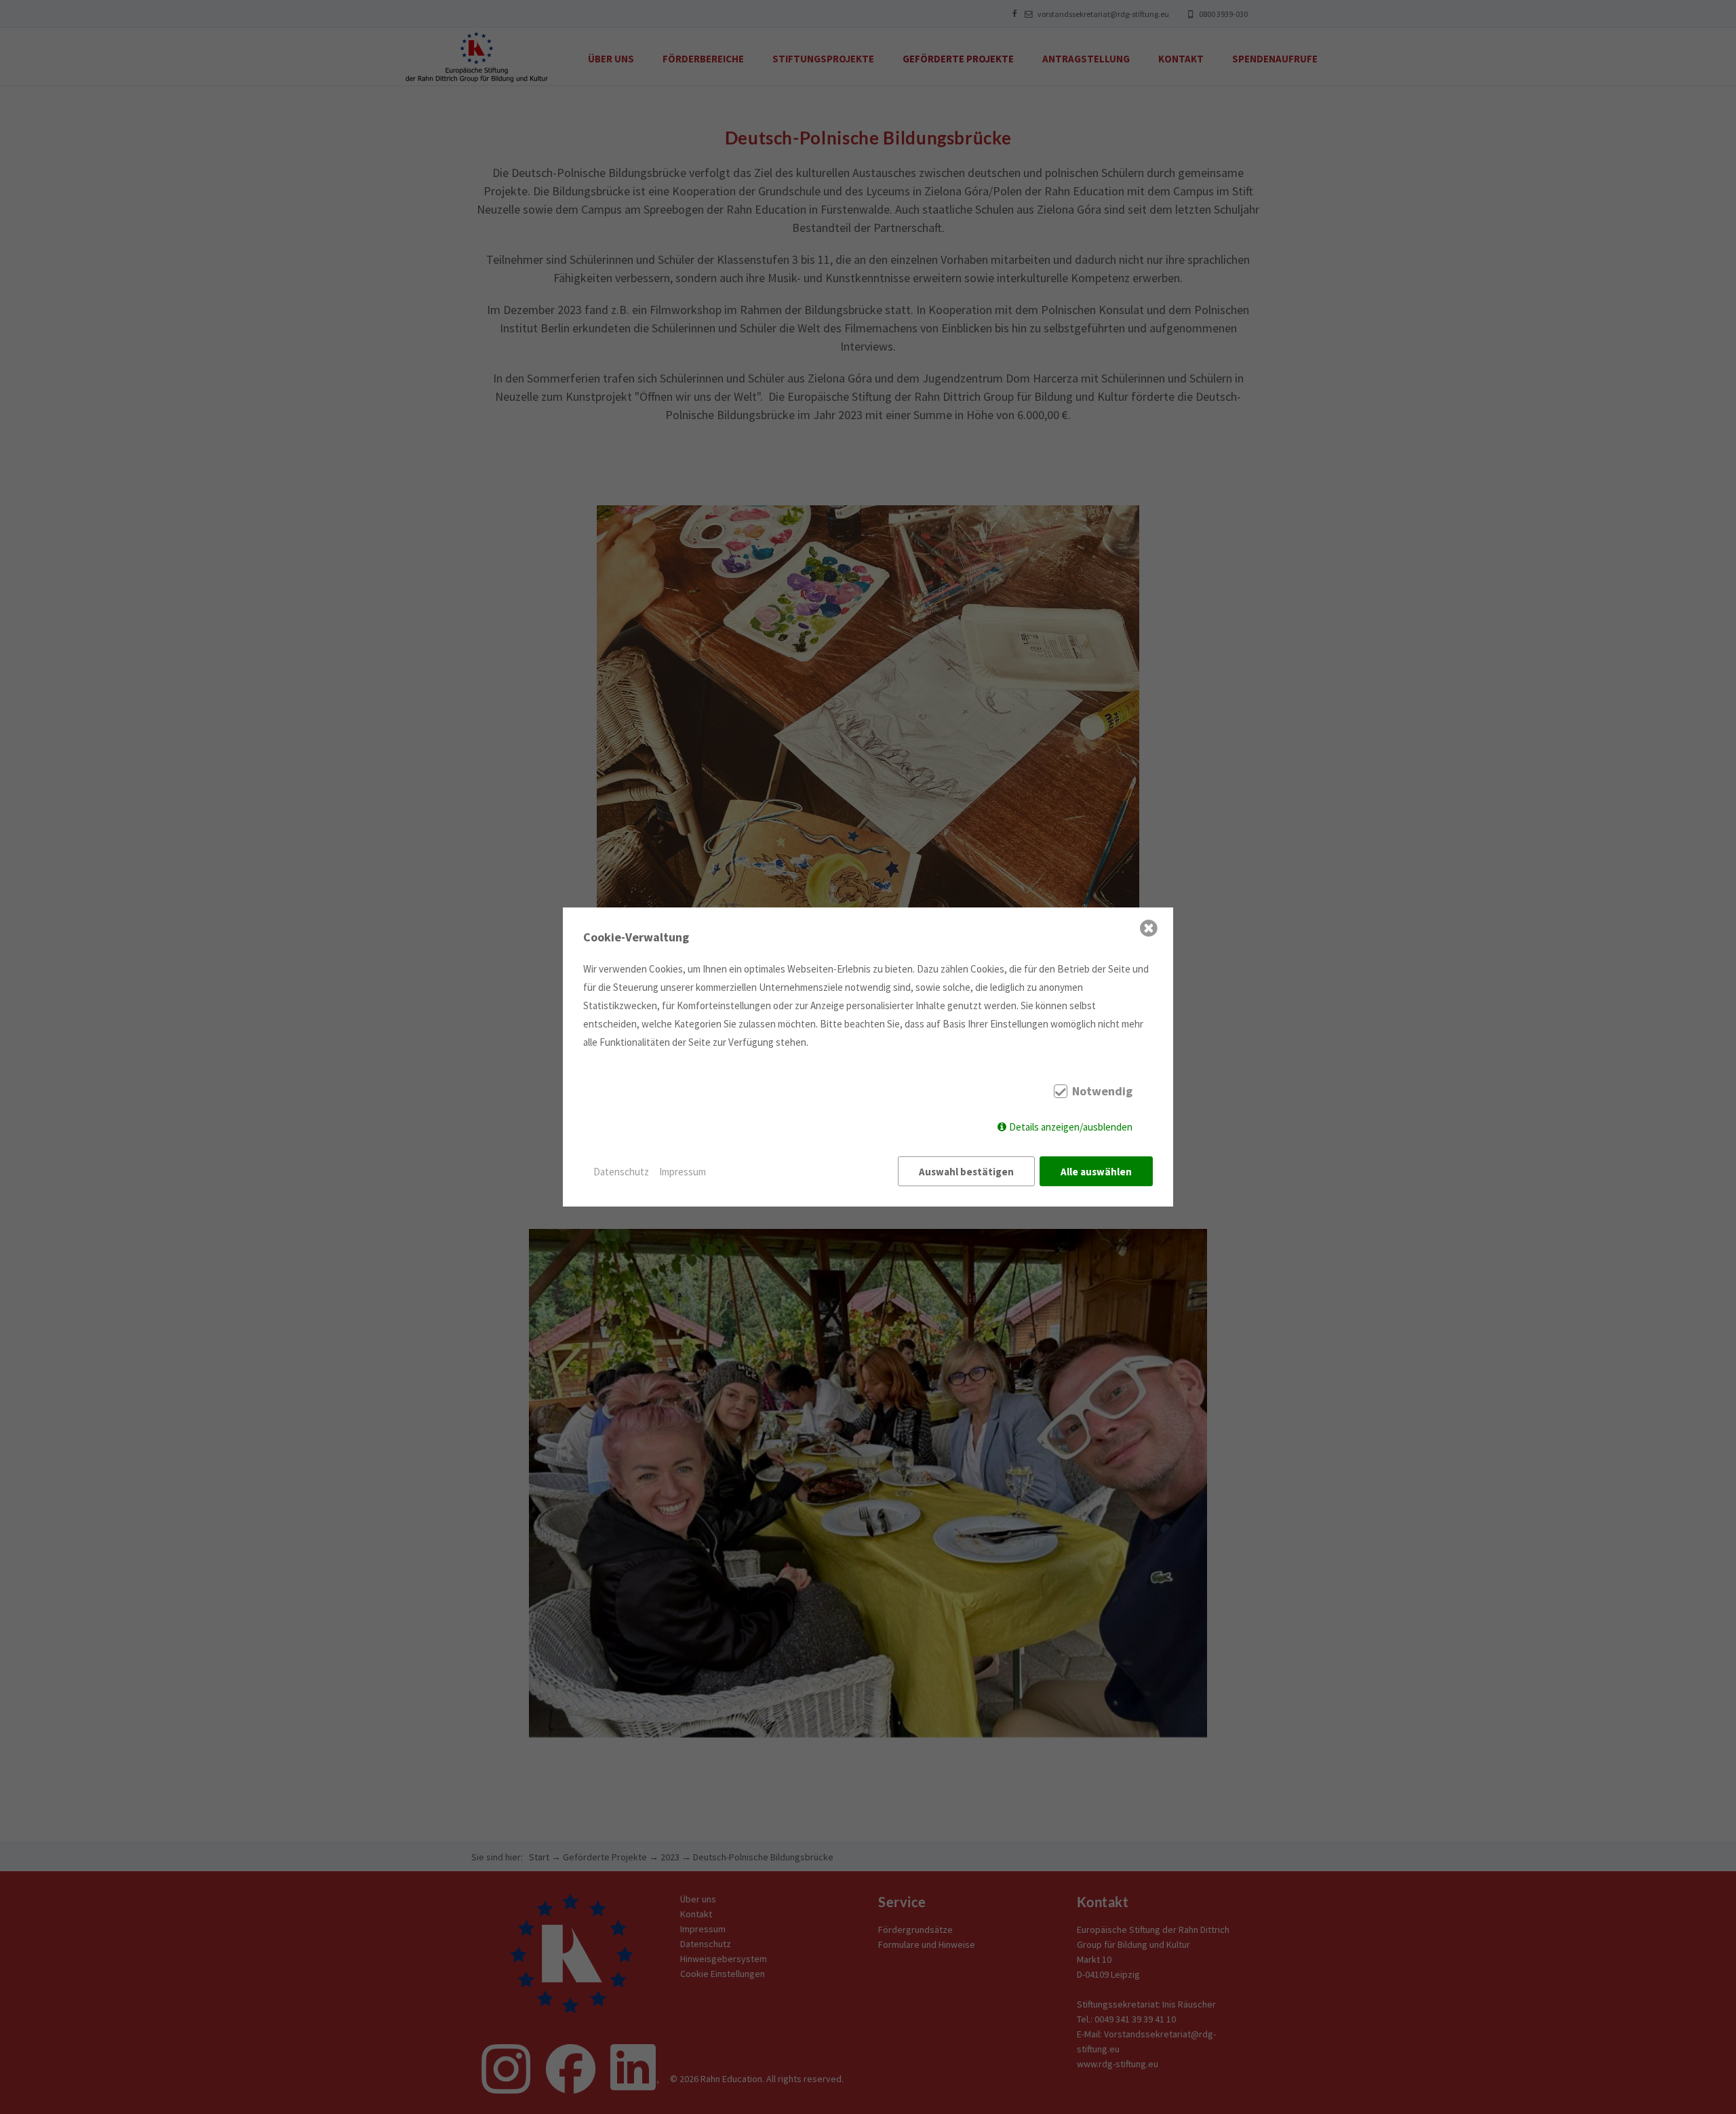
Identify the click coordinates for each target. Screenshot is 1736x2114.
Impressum (683, 1172)
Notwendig (1102, 1091)
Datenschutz (621, 1172)
